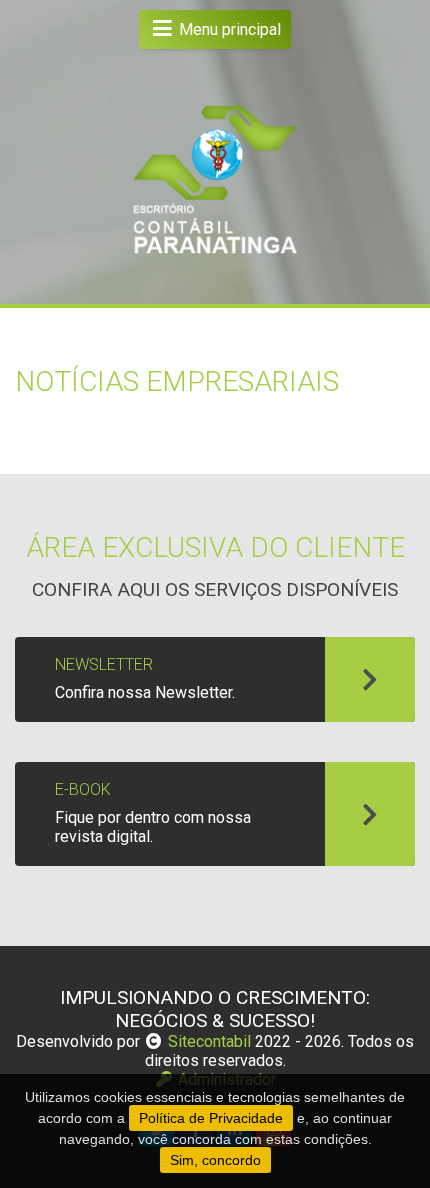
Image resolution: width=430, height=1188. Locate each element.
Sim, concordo (215, 1160)
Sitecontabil (209, 1041)
